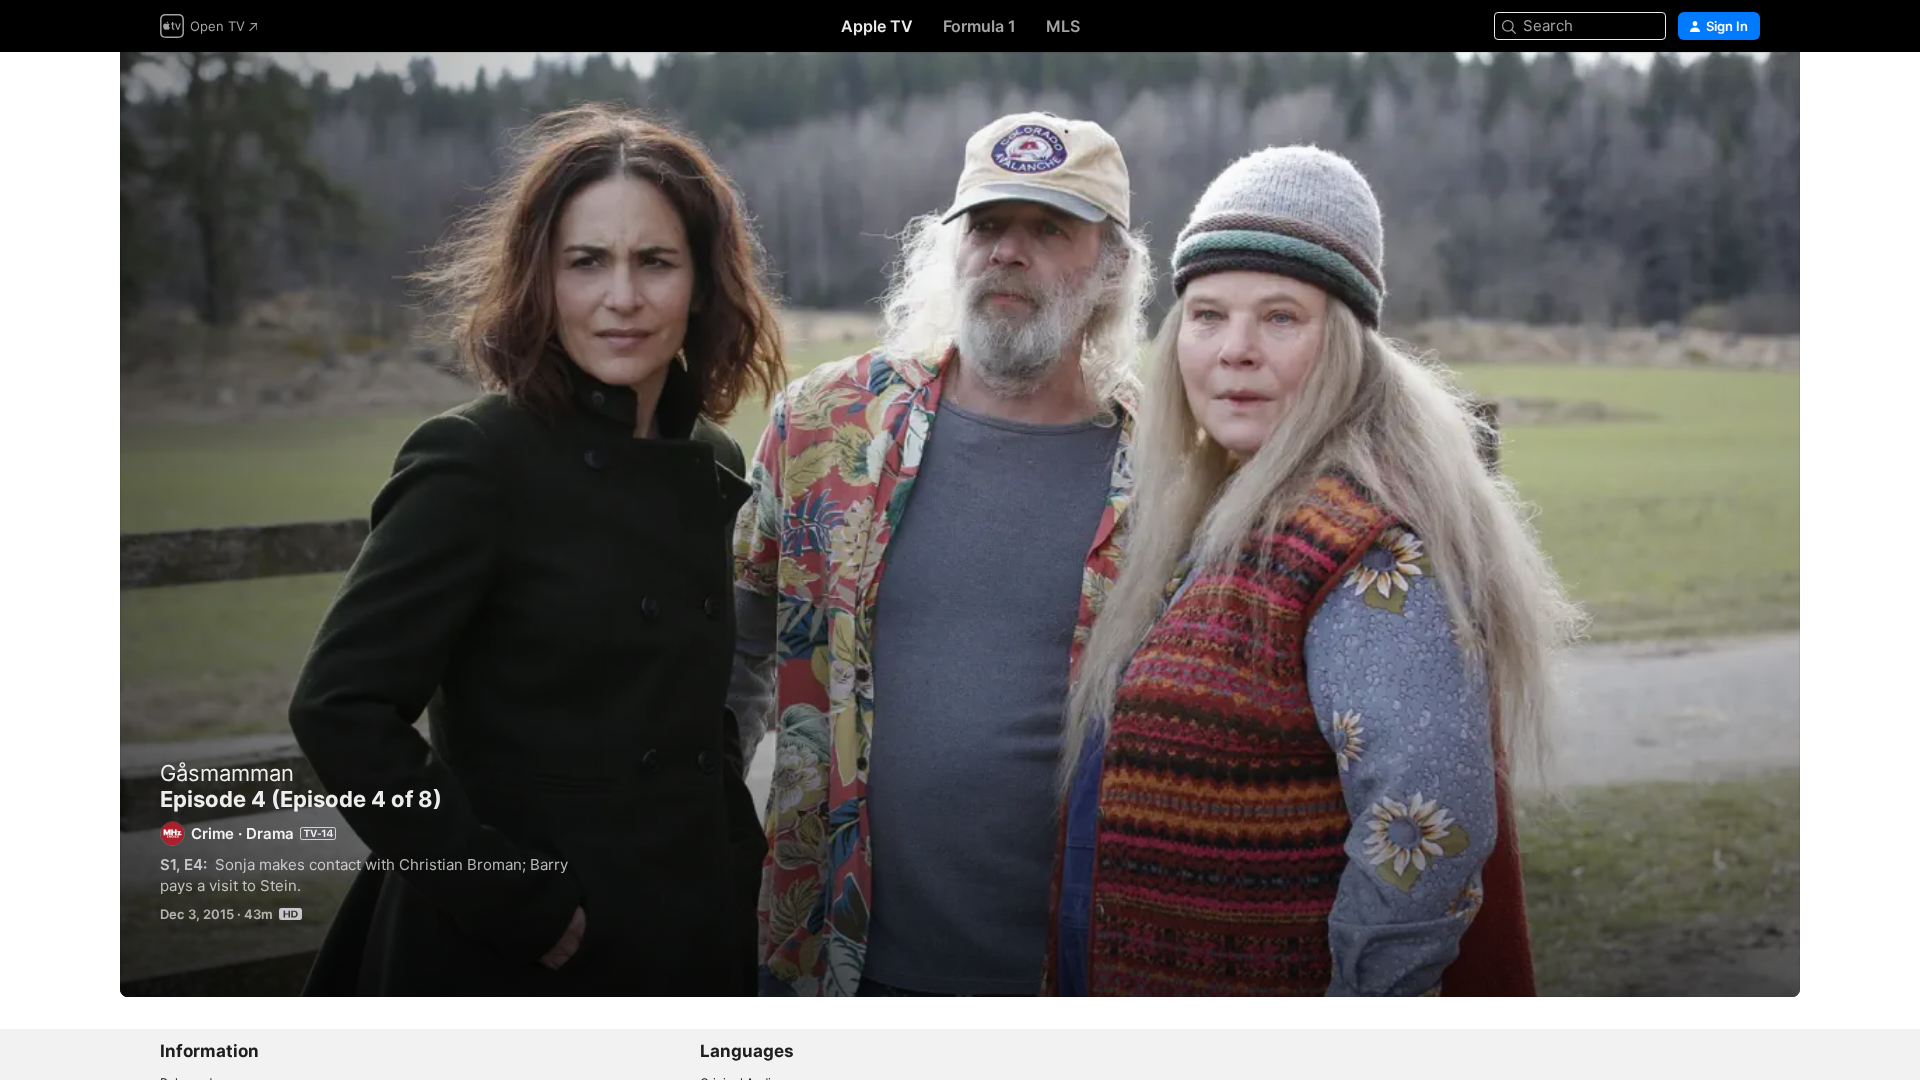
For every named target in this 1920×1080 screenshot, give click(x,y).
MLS (1063, 26)
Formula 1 (979, 26)
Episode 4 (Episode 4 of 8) (960, 524)
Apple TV (877, 26)
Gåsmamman (227, 773)
